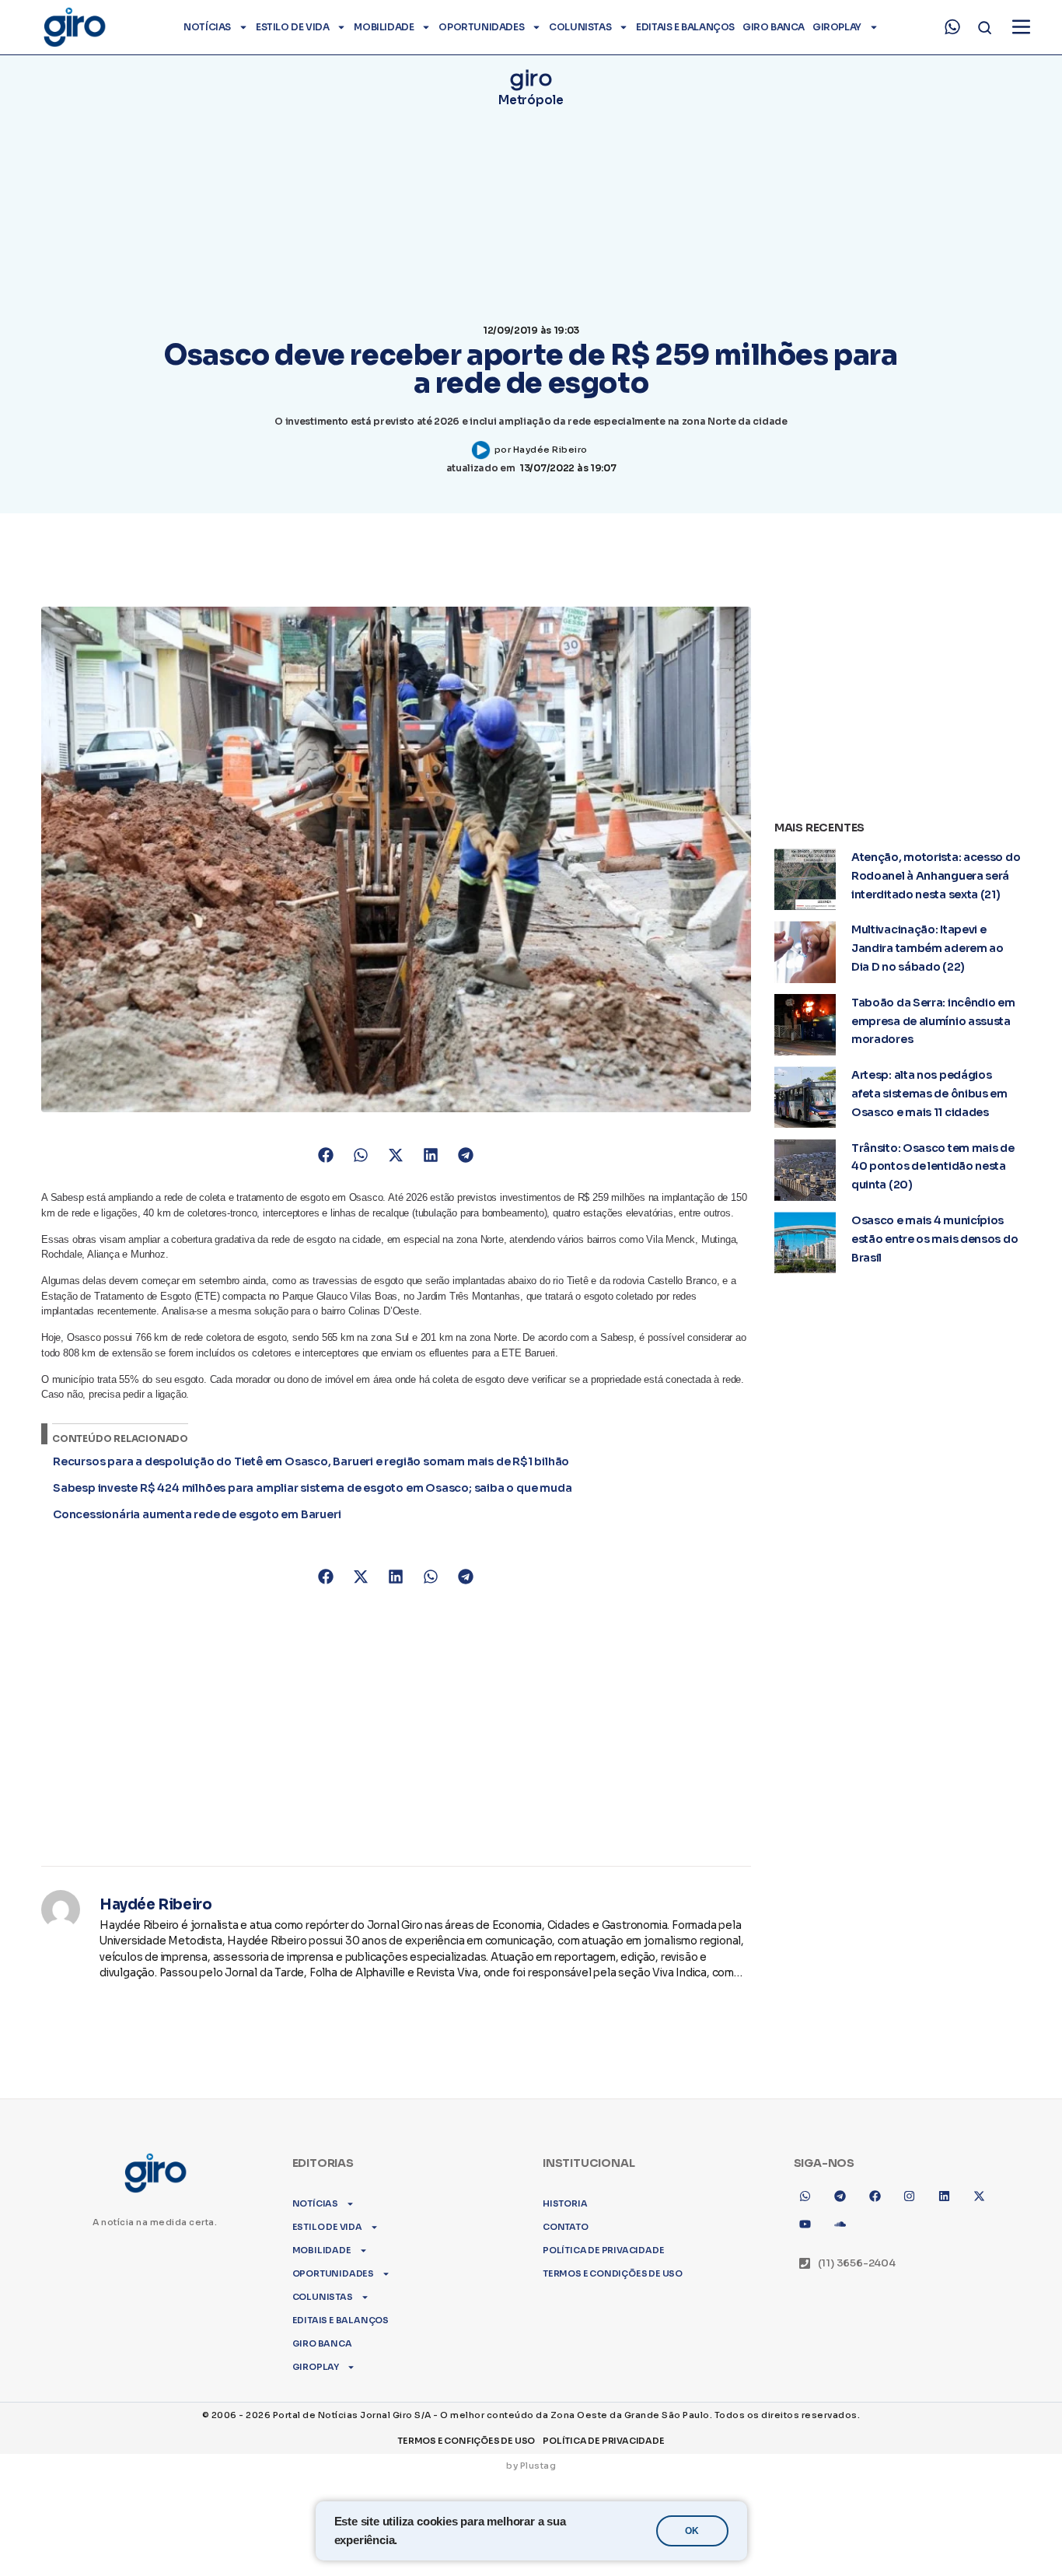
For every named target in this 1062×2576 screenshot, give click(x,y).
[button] (326, 1155)
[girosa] (980, 2196)
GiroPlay (837, 27)
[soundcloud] (840, 2224)
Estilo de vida (292, 27)
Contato (566, 2227)
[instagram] (910, 2196)
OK (692, 2531)
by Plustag (531, 2466)
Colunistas (580, 27)
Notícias (207, 27)
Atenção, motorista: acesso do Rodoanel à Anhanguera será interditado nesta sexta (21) (936, 876)
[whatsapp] (952, 27)
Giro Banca (774, 27)
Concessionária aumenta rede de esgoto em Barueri (197, 1514)
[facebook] (875, 2196)
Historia (565, 2203)
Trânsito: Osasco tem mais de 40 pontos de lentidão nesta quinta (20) (933, 1167)
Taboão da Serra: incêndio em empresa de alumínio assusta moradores (933, 1021)
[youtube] (805, 2224)
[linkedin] (945, 2196)
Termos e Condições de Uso (613, 2273)
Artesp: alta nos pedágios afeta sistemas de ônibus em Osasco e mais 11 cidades (929, 1094)
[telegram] (840, 2196)
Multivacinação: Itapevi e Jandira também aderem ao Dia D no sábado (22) (928, 948)
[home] (74, 27)
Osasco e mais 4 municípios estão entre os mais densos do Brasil (934, 1239)
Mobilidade (384, 27)
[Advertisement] (396, 1718)
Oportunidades (481, 27)
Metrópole (531, 100)
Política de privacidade (603, 2250)
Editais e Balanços (685, 27)
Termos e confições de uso (466, 2441)
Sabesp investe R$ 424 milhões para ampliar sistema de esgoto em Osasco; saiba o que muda (312, 1488)
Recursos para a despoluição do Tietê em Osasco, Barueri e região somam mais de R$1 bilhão (311, 1461)
